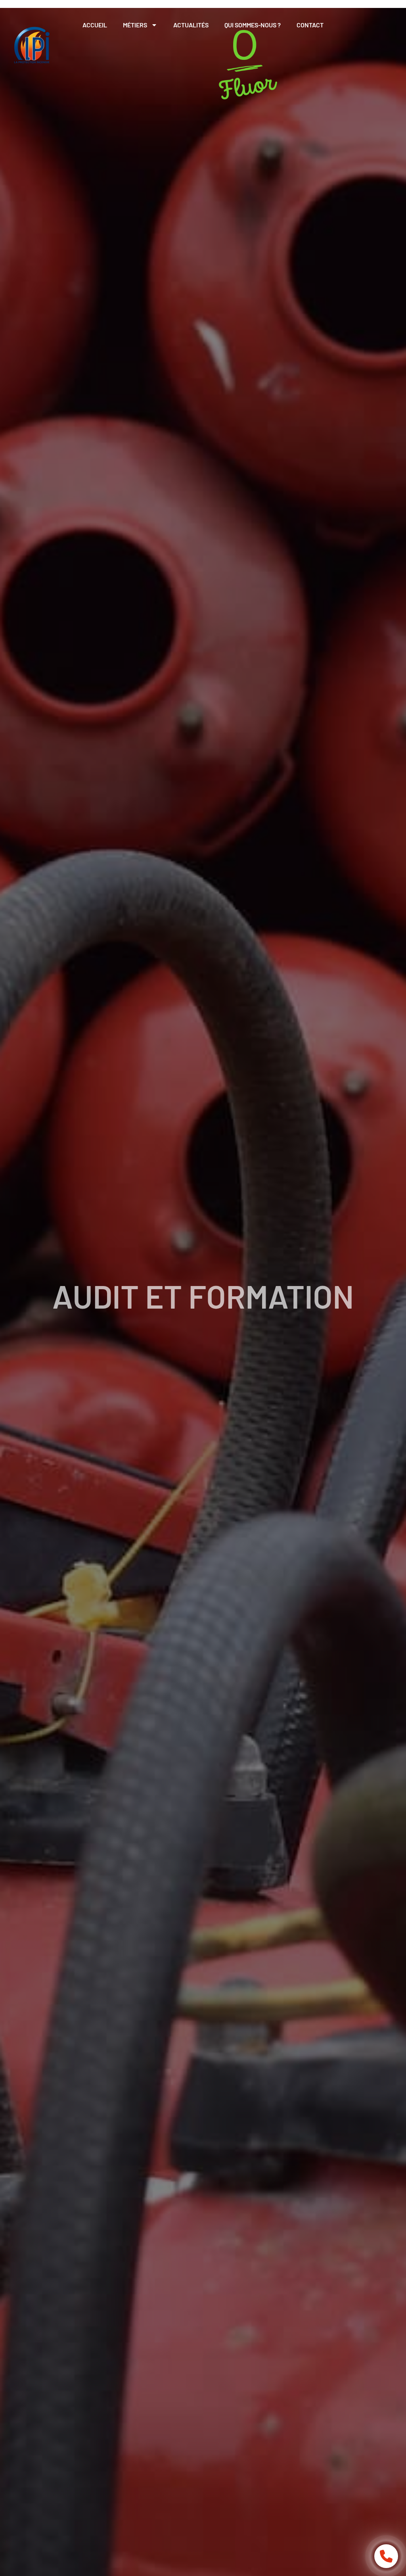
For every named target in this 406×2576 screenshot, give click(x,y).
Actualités (191, 25)
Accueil (95, 25)
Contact (310, 25)
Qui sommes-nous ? (253, 25)
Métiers (135, 25)
